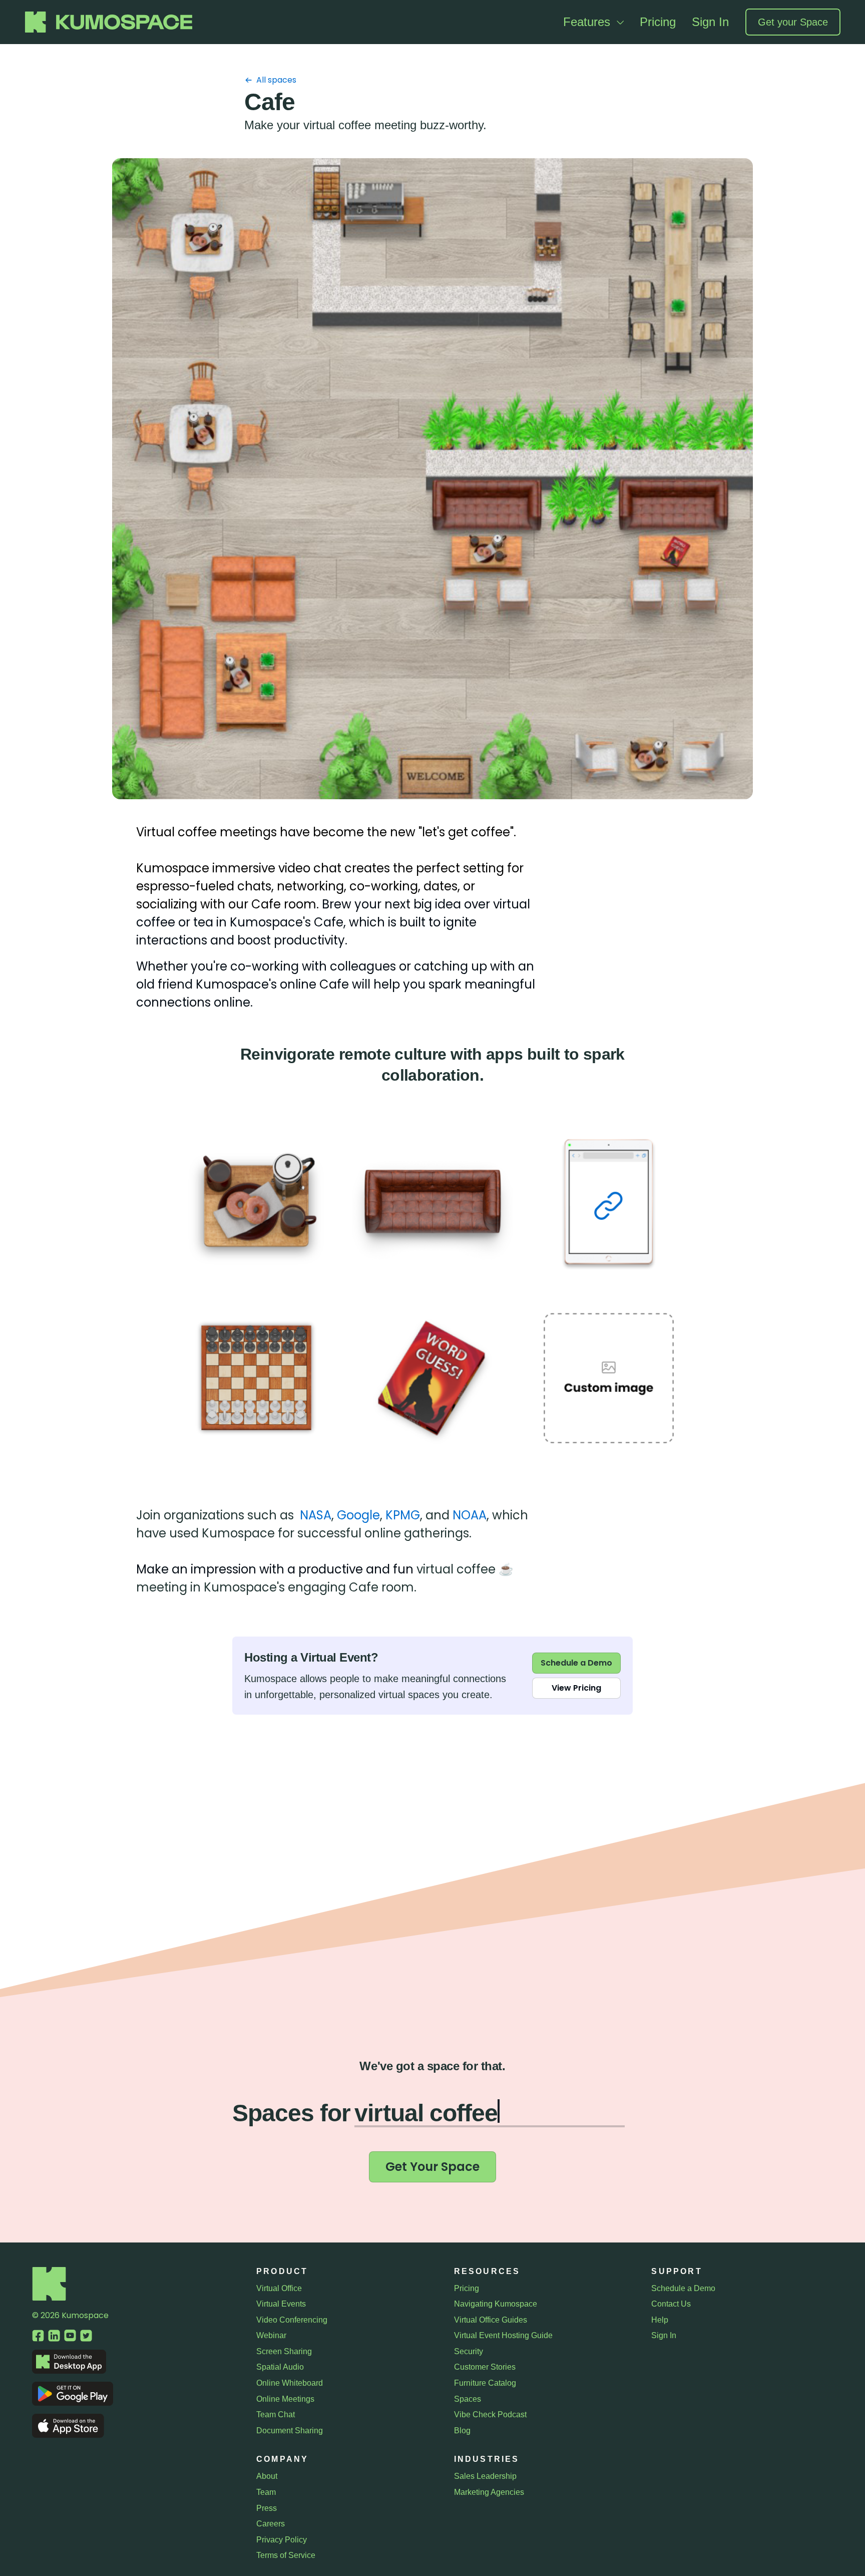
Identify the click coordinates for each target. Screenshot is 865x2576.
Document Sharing (290, 2431)
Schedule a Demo (576, 1663)
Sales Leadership (485, 2476)
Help (660, 2320)
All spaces (276, 80)
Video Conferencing (292, 2320)
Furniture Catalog (485, 2383)
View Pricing (576, 1688)
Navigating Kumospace (496, 2304)
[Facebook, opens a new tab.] (38, 2336)
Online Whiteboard (290, 2383)
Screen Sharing (284, 2351)
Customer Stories (485, 2367)
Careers (271, 2524)
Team (266, 2492)
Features (588, 22)
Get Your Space (432, 2167)
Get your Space (793, 22)
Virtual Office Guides (491, 2320)
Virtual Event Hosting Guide (503, 2335)
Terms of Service (286, 2555)
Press (267, 2508)
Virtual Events (281, 2304)
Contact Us (671, 2304)
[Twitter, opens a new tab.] (86, 2336)
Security (469, 2351)
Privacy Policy (282, 2540)
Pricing (658, 22)
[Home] (49, 2298)
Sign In (710, 22)
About (267, 2476)
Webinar (271, 2335)
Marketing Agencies (489, 2492)
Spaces (468, 2399)
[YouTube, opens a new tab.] (70, 2336)
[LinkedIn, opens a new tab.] (54, 2336)
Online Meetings (285, 2399)
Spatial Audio (280, 2367)
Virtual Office (279, 2288)
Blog (462, 2431)
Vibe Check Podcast (490, 2414)
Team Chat (276, 2414)
